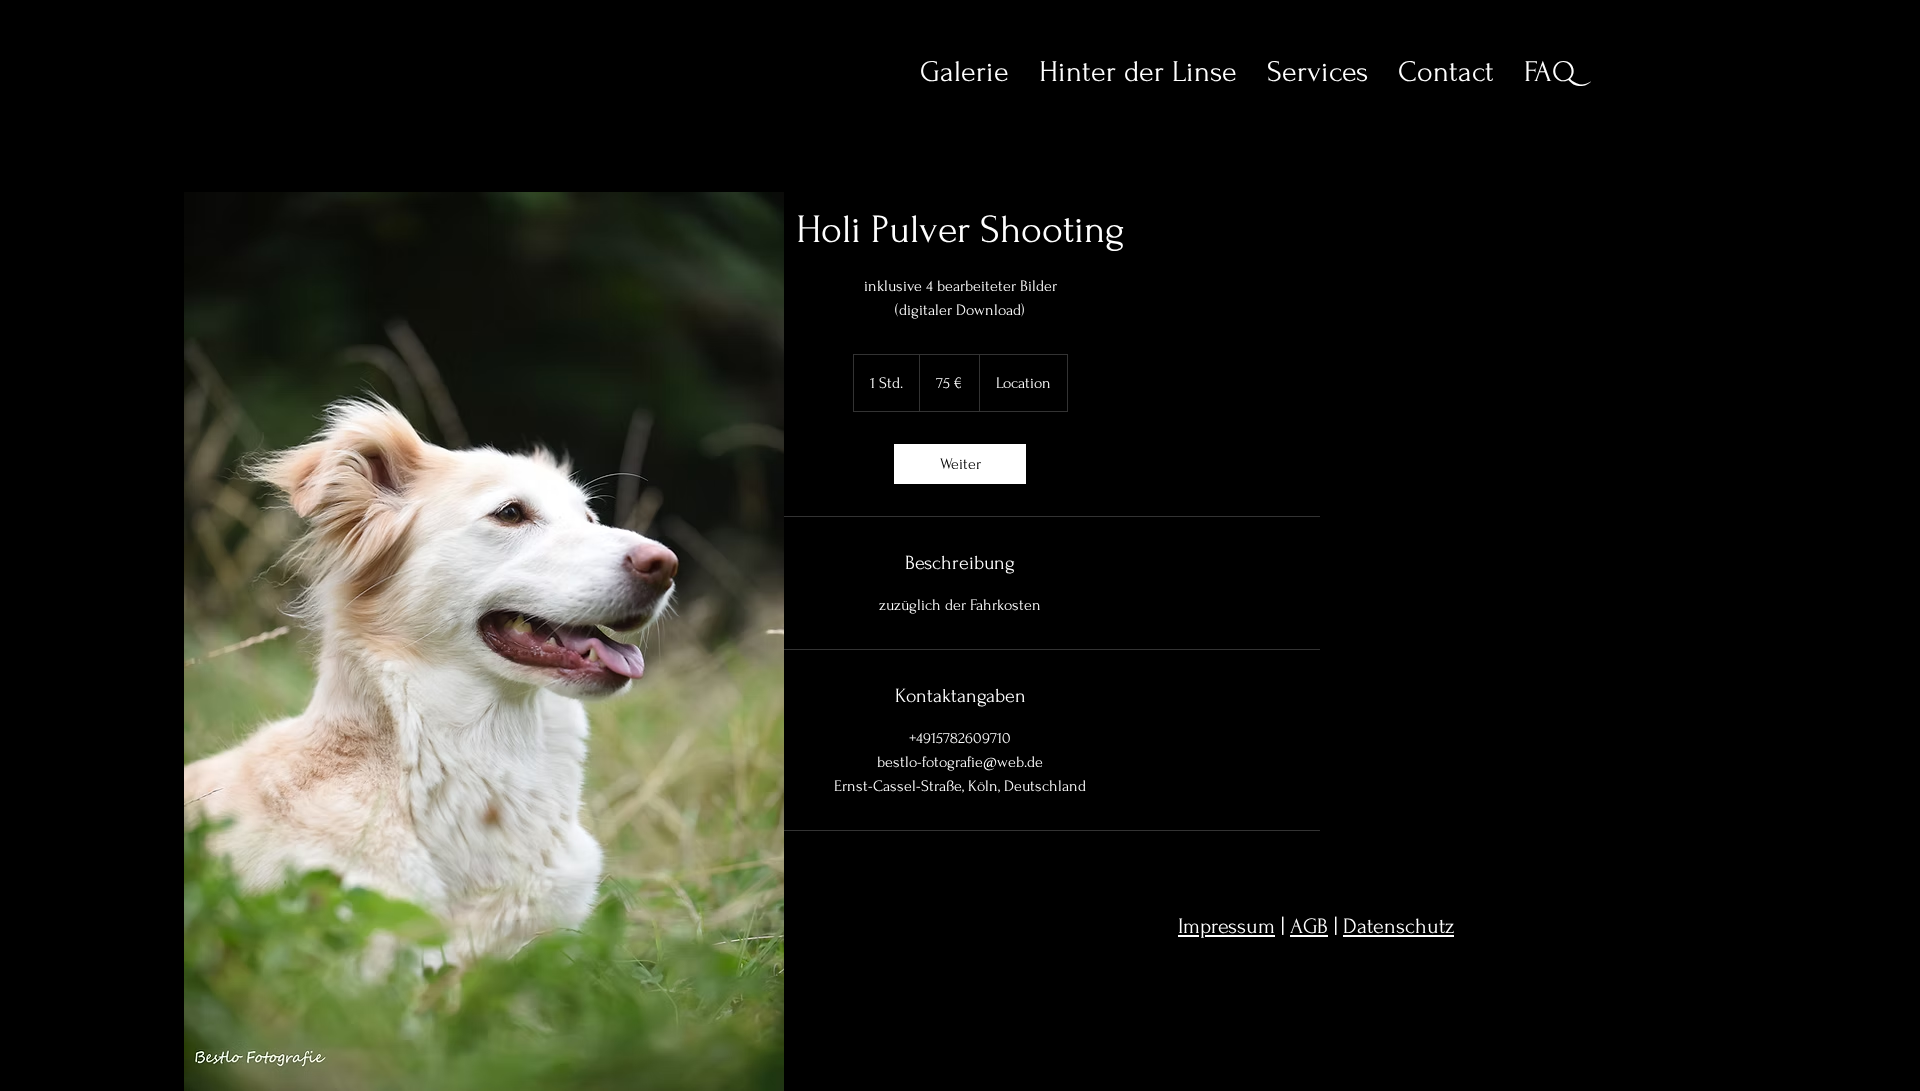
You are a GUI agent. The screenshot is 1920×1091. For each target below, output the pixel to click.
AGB (1309, 926)
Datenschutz (1398, 926)
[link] (960, 464)
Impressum (1226, 926)
